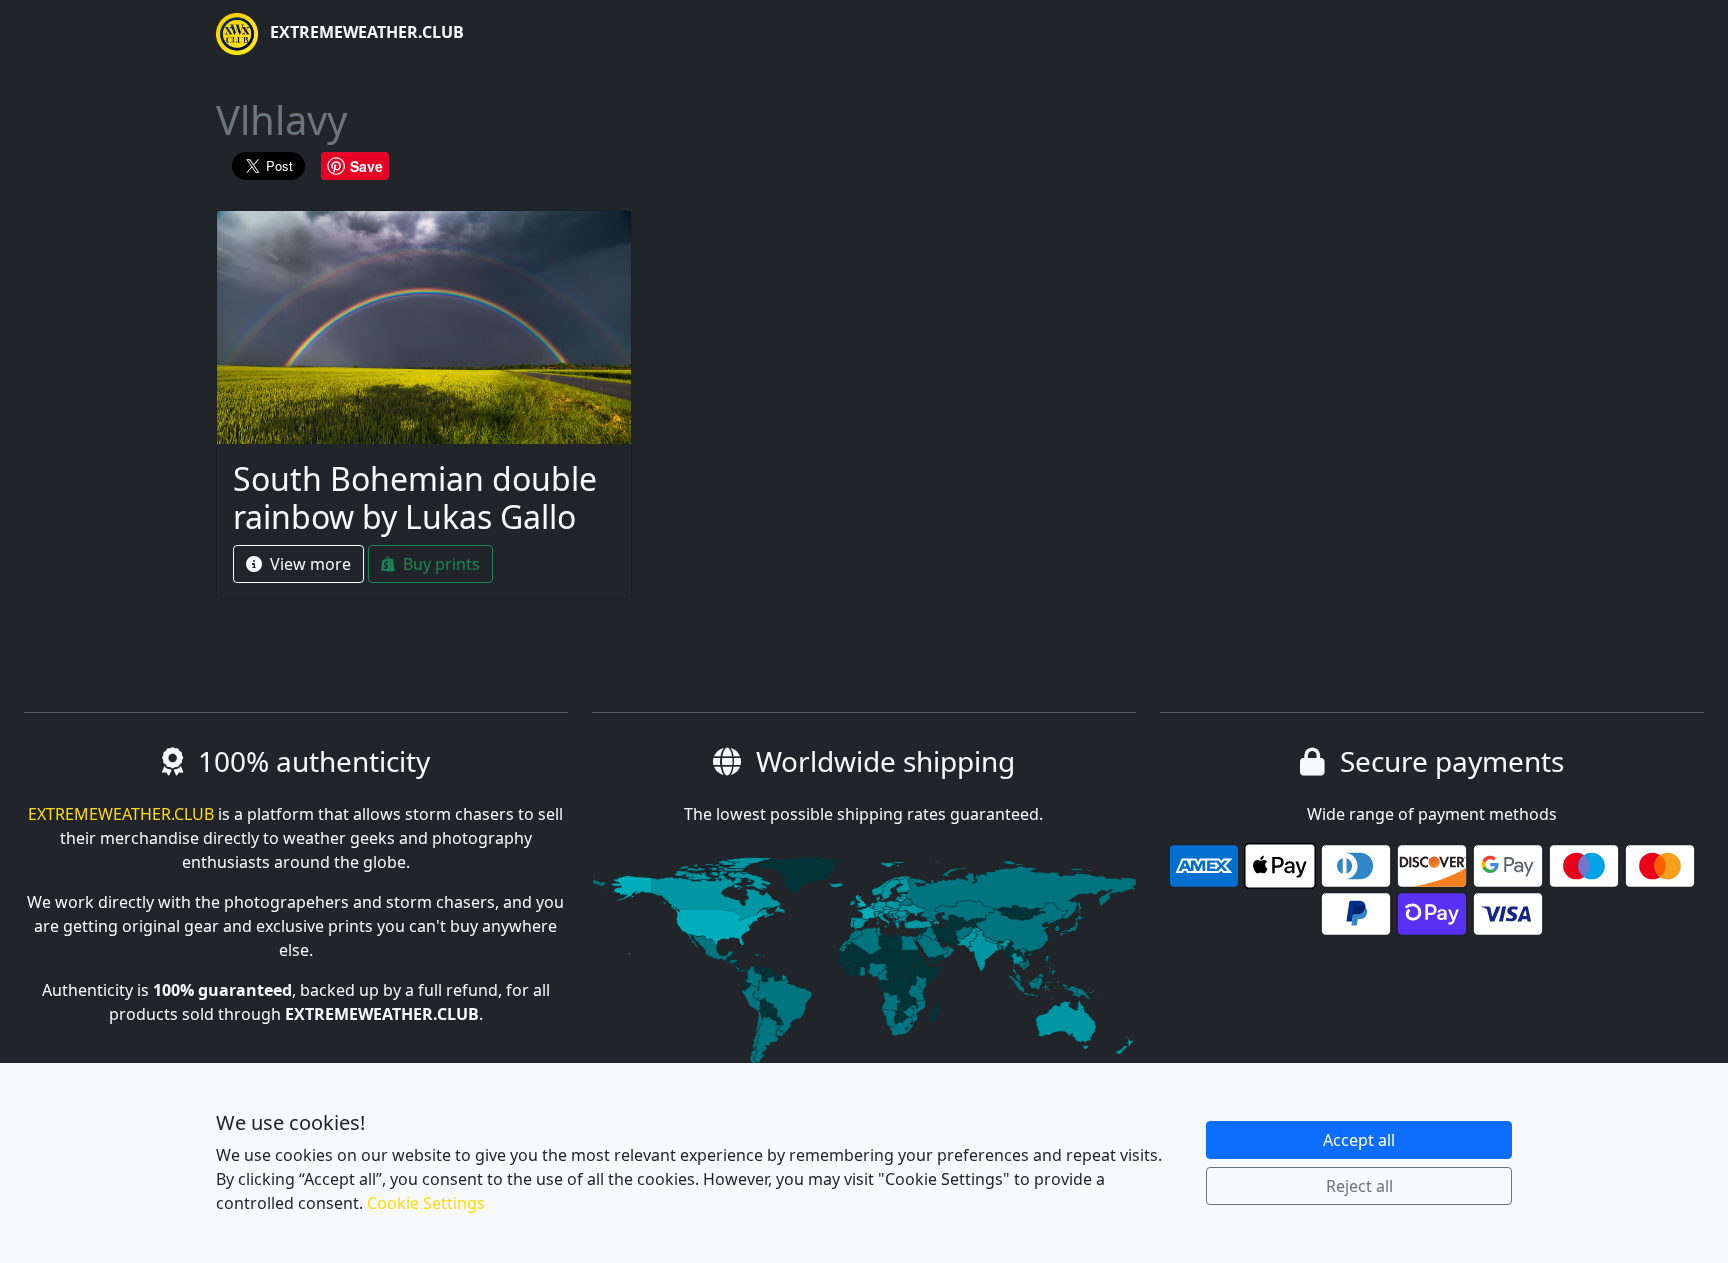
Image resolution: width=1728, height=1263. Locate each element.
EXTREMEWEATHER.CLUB (365, 32)
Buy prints (439, 564)
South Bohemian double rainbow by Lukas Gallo (415, 497)
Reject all (1359, 1186)
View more (308, 564)
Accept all (1359, 1140)
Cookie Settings (426, 1203)
